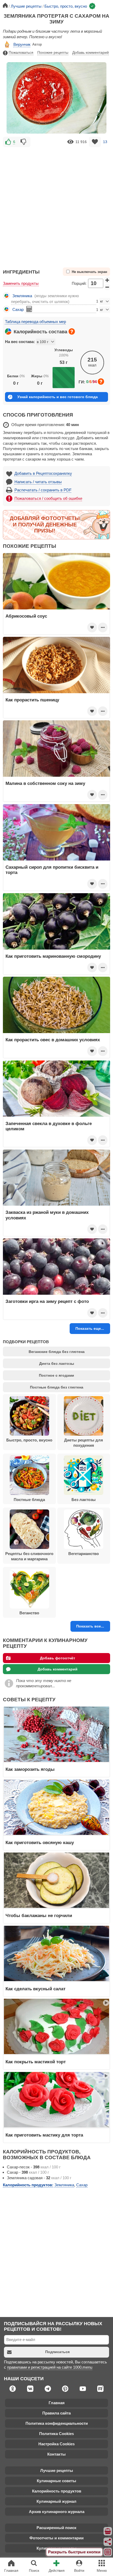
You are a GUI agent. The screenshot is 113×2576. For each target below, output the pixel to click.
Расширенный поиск (56, 2528)
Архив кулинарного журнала (57, 2512)
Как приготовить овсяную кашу (40, 1842)
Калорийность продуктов (57, 2491)
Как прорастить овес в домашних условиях (53, 1040)
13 (105, 142)
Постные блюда (29, 1500)
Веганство (29, 1613)
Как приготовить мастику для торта (44, 2135)
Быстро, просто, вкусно (29, 1440)
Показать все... (90, 1626)
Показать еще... (90, 1328)
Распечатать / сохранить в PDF (43, 490)
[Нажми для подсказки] (72, 331)
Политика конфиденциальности (57, 2423)
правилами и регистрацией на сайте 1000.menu (50, 2367)
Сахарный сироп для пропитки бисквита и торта (52, 870)
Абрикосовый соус (26, 616)
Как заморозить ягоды (30, 1769)
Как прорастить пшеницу (32, 700)
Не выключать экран (89, 272)
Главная (57, 2403)
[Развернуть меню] (108, 2552)
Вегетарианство (84, 1554)
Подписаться (57, 2352)
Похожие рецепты (53, 52)
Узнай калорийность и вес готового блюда (58, 397)
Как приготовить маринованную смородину (53, 956)
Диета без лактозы (57, 1363)
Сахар (18, 309)
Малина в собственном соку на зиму (45, 783)
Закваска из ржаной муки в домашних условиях (47, 1215)
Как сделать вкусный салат (35, 1989)
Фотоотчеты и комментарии (56, 2538)
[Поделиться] (108, 2542)
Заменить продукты (21, 283)
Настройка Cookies (56, 2444)
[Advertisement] (56, 205)
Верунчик (22, 44)
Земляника (22, 296)
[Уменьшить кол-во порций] (107, 287)
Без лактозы (84, 1500)
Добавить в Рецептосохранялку (43, 473)
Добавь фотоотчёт (58, 1658)
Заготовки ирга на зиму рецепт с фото (47, 1301)
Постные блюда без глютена (57, 1387)
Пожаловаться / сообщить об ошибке (48, 498)
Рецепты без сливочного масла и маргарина (29, 1556)
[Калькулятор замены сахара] (29, 309)
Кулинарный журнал (56, 2501)
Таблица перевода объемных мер (35, 322)
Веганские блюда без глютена (57, 1352)
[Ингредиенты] (108, 2531)
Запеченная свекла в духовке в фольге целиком (49, 1126)
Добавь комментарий (91, 52)
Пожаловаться (21, 52)
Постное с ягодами (56, 1375)
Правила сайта (56, 2413)
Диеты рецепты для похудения (84, 1443)
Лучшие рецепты (57, 2470)
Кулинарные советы (56, 2481)
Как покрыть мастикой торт (36, 2062)
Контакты (56, 2454)
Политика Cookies (56, 2434)
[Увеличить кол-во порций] (107, 280)
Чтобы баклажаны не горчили (39, 1915)
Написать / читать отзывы (38, 482)
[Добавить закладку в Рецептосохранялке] (95, 142)
